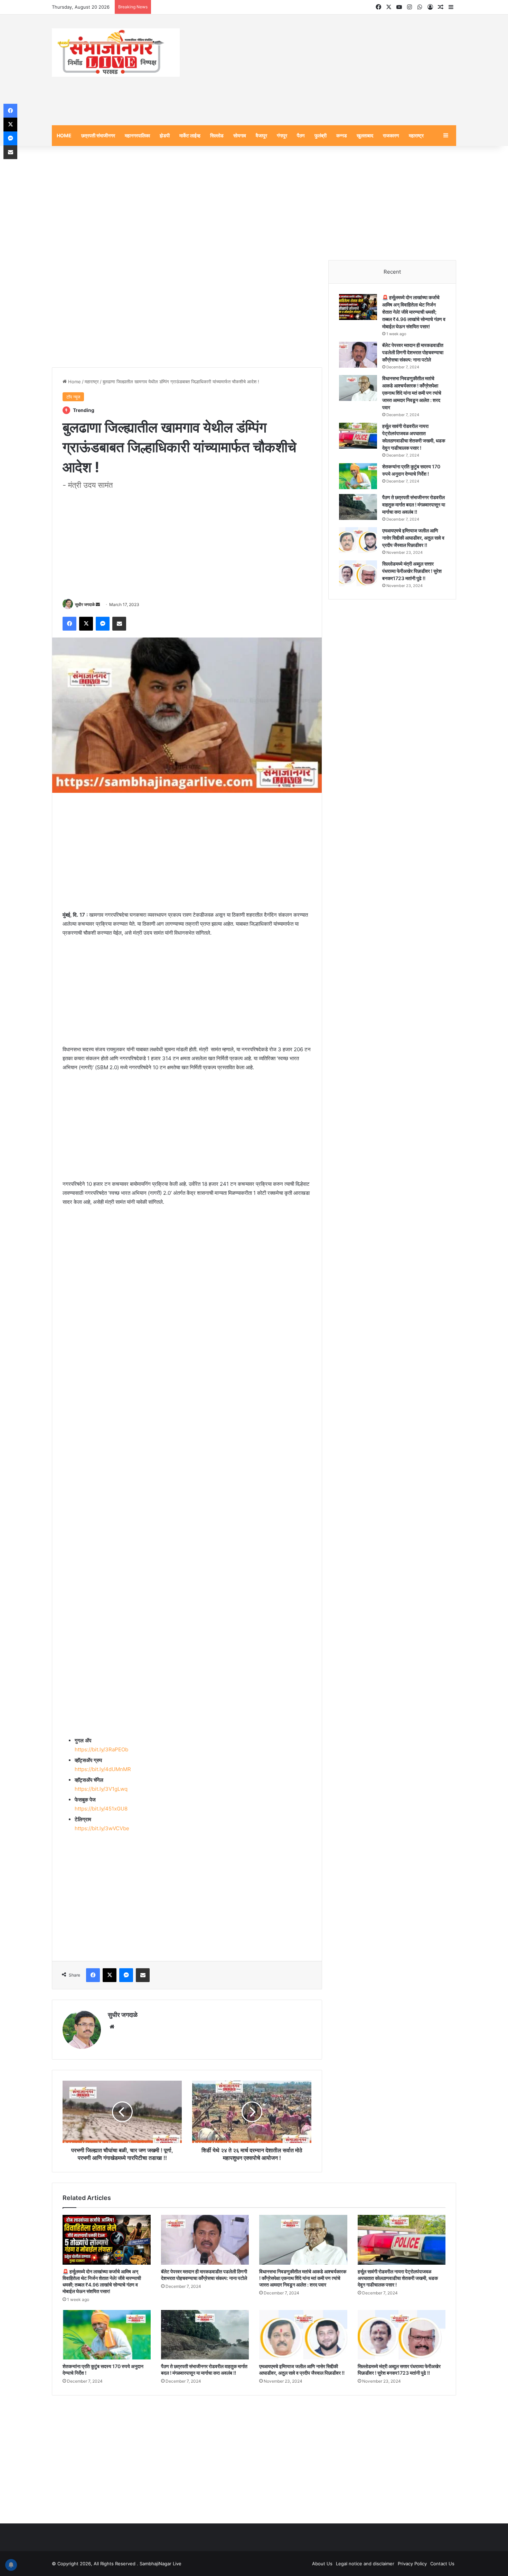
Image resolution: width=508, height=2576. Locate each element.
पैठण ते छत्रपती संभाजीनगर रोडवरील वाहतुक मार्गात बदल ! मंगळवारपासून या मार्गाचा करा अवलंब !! (414, 505)
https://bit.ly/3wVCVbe (102, 1828)
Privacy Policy (412, 2564)
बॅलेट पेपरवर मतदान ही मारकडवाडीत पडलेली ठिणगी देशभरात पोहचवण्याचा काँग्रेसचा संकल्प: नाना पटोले (413, 352)
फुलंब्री (321, 135)
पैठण (301, 135)
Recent (392, 272)
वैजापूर (261, 135)
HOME (64, 135)
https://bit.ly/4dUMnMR (103, 1769)
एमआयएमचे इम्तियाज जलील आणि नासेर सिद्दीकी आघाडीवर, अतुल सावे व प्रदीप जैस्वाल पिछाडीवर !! (413, 538)
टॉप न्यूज (73, 397)
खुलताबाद (365, 135)
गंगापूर (282, 135)
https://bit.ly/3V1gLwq (101, 1789)
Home (74, 382)
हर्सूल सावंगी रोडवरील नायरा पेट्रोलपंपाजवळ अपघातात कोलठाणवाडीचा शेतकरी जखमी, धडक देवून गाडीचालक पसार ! (398, 2278)
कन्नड (342, 135)
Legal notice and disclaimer (365, 2564)
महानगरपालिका (137, 135)
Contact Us (442, 2564)
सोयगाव (240, 135)
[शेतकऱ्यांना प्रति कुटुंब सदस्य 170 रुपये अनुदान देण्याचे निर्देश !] (358, 476)
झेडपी (165, 135)
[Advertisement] (323, 70)
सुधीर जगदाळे (85, 604)
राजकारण (391, 135)
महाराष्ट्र (416, 135)
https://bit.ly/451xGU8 (101, 1809)
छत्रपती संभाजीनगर (98, 135)
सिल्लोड (217, 135)
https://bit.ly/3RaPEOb (101, 1749)
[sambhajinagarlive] (116, 53)
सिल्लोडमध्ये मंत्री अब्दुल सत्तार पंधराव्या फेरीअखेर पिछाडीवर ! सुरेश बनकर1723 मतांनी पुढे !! (412, 571)
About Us (322, 2564)
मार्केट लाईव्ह (190, 135)
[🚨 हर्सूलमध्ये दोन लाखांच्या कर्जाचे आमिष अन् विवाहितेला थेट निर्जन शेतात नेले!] (358, 307)
